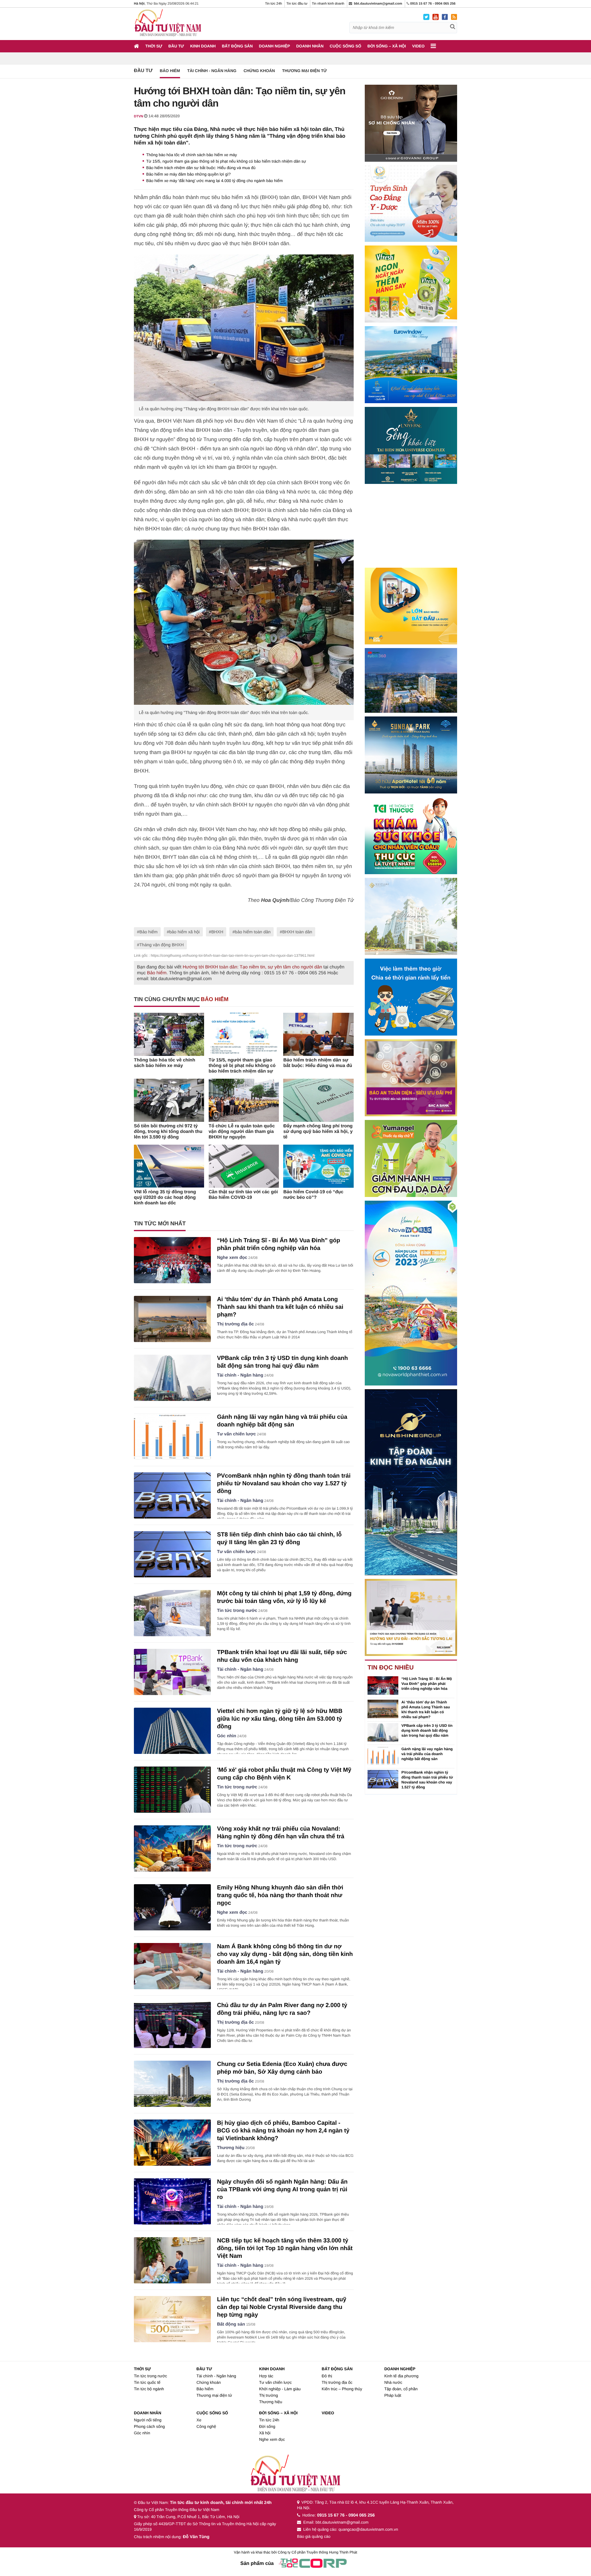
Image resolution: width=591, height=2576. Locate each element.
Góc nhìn (227, 1736)
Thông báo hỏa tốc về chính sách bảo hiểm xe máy (192, 155)
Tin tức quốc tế (147, 2382)
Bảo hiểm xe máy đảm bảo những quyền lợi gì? (189, 174)
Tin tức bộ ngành (149, 2389)
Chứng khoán (259, 71)
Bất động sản (237, 46)
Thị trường (269, 2395)
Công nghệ (206, 2426)
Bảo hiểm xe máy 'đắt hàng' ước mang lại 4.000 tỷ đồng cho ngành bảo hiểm (215, 181)
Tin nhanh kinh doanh (328, 4)
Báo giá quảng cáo (314, 2536)
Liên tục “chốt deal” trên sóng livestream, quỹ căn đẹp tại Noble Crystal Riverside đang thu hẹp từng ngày (282, 2307)
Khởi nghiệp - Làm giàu (280, 2389)
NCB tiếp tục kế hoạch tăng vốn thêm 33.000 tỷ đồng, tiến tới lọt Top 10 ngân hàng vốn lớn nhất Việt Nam (285, 2248)
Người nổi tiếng (148, 2420)
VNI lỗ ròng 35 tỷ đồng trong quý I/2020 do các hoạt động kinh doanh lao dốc (165, 1197)
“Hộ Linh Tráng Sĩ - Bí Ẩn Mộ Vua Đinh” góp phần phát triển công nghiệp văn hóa (427, 1684)
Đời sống (267, 2426)
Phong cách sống (149, 2426)
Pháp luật (393, 2395)
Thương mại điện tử (304, 71)
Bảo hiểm (170, 71)
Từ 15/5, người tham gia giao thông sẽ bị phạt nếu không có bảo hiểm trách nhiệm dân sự (226, 161)
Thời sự (154, 46)
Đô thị (327, 2376)
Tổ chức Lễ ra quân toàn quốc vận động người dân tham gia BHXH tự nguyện (242, 1132)
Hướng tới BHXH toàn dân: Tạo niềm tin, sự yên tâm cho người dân (252, 967)
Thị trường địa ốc (235, 1324)
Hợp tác (266, 2376)
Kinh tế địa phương (401, 2376)
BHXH (217, 932)
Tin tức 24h (273, 4)
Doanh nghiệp (274, 46)
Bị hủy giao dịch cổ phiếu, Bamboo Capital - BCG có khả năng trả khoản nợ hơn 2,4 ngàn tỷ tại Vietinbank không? (283, 2131)
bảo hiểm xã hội (185, 932)
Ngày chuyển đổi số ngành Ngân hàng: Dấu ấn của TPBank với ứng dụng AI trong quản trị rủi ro (282, 2190)
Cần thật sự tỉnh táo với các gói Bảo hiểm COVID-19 (243, 1195)
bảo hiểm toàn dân (253, 932)
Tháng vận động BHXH (162, 945)
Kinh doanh (203, 46)
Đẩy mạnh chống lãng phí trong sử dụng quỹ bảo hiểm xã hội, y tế (318, 1132)
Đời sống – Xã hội (387, 46)
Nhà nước (393, 2382)
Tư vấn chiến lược (236, 1434)
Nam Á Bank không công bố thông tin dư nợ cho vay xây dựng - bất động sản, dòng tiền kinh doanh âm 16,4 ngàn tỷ (285, 1954)
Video (418, 46)
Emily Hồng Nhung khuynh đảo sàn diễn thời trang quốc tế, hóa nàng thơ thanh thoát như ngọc (280, 1895)
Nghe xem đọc (232, 1258)
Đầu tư (176, 46)
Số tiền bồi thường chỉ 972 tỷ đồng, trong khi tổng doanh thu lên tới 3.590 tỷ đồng (168, 1132)
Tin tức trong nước (237, 1611)
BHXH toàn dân (297, 932)
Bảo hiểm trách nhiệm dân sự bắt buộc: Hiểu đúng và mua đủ (201, 168)
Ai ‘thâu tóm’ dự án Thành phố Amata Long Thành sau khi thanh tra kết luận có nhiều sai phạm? (280, 1307)
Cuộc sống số (346, 46)
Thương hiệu (231, 2148)
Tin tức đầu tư (297, 4)
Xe (199, 2420)
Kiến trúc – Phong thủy (342, 2389)
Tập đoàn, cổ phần (401, 2389)
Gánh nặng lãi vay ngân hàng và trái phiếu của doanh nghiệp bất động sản (427, 1754)
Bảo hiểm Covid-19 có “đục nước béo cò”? (313, 1195)
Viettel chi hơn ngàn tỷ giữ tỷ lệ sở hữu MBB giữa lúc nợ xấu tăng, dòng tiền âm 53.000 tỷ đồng (280, 1719)
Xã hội (265, 2433)
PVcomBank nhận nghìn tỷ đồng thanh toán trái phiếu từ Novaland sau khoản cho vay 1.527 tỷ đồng (284, 1484)
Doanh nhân (310, 46)
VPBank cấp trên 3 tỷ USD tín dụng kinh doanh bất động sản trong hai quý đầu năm (427, 1730)
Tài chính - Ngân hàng (212, 71)
